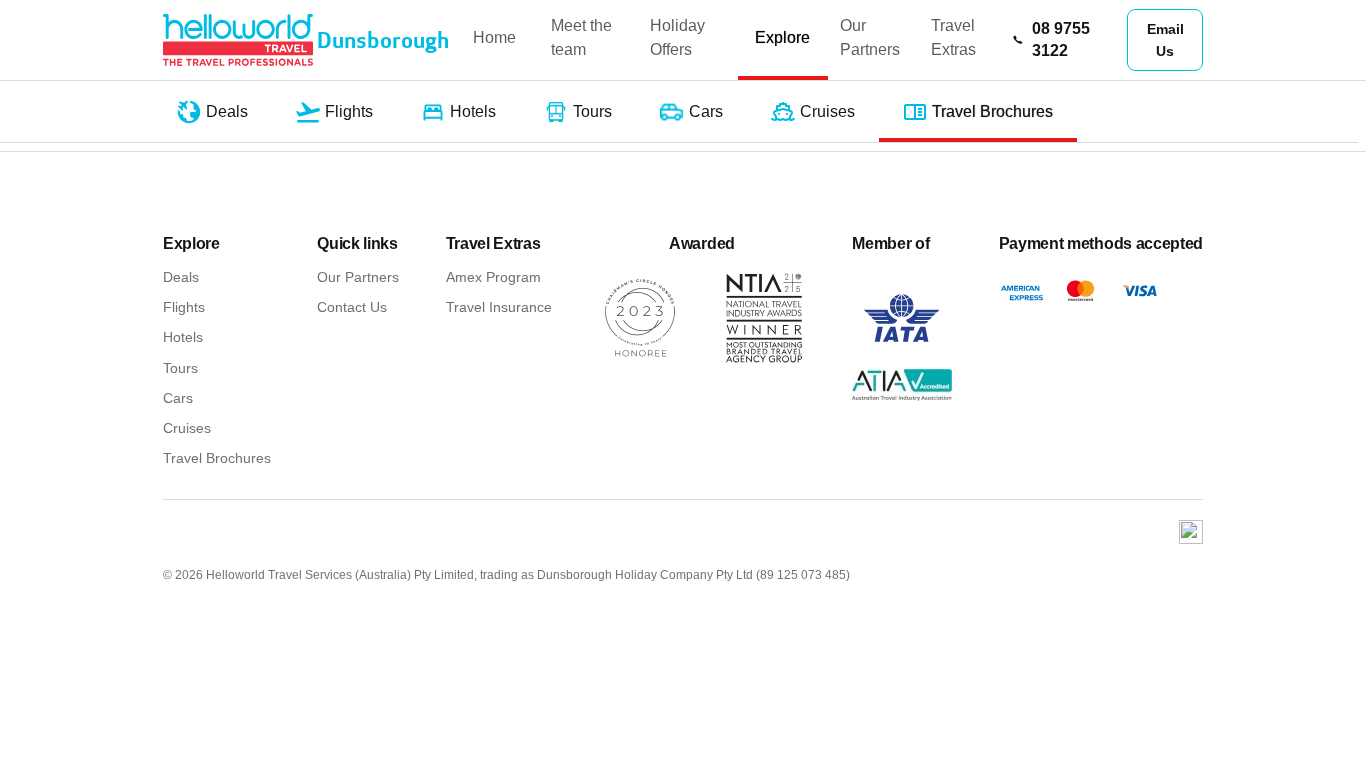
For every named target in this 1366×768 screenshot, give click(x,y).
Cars (178, 398)
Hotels (183, 337)
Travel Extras (953, 37)
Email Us (1164, 40)
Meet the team (581, 37)
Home (494, 37)
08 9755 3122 (1061, 39)
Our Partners (870, 37)
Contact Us (352, 307)
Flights (184, 307)
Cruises (187, 428)
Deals (181, 277)
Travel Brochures (217, 458)
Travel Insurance (499, 307)
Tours (180, 368)
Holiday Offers (677, 37)
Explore (782, 37)
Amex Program (493, 277)
